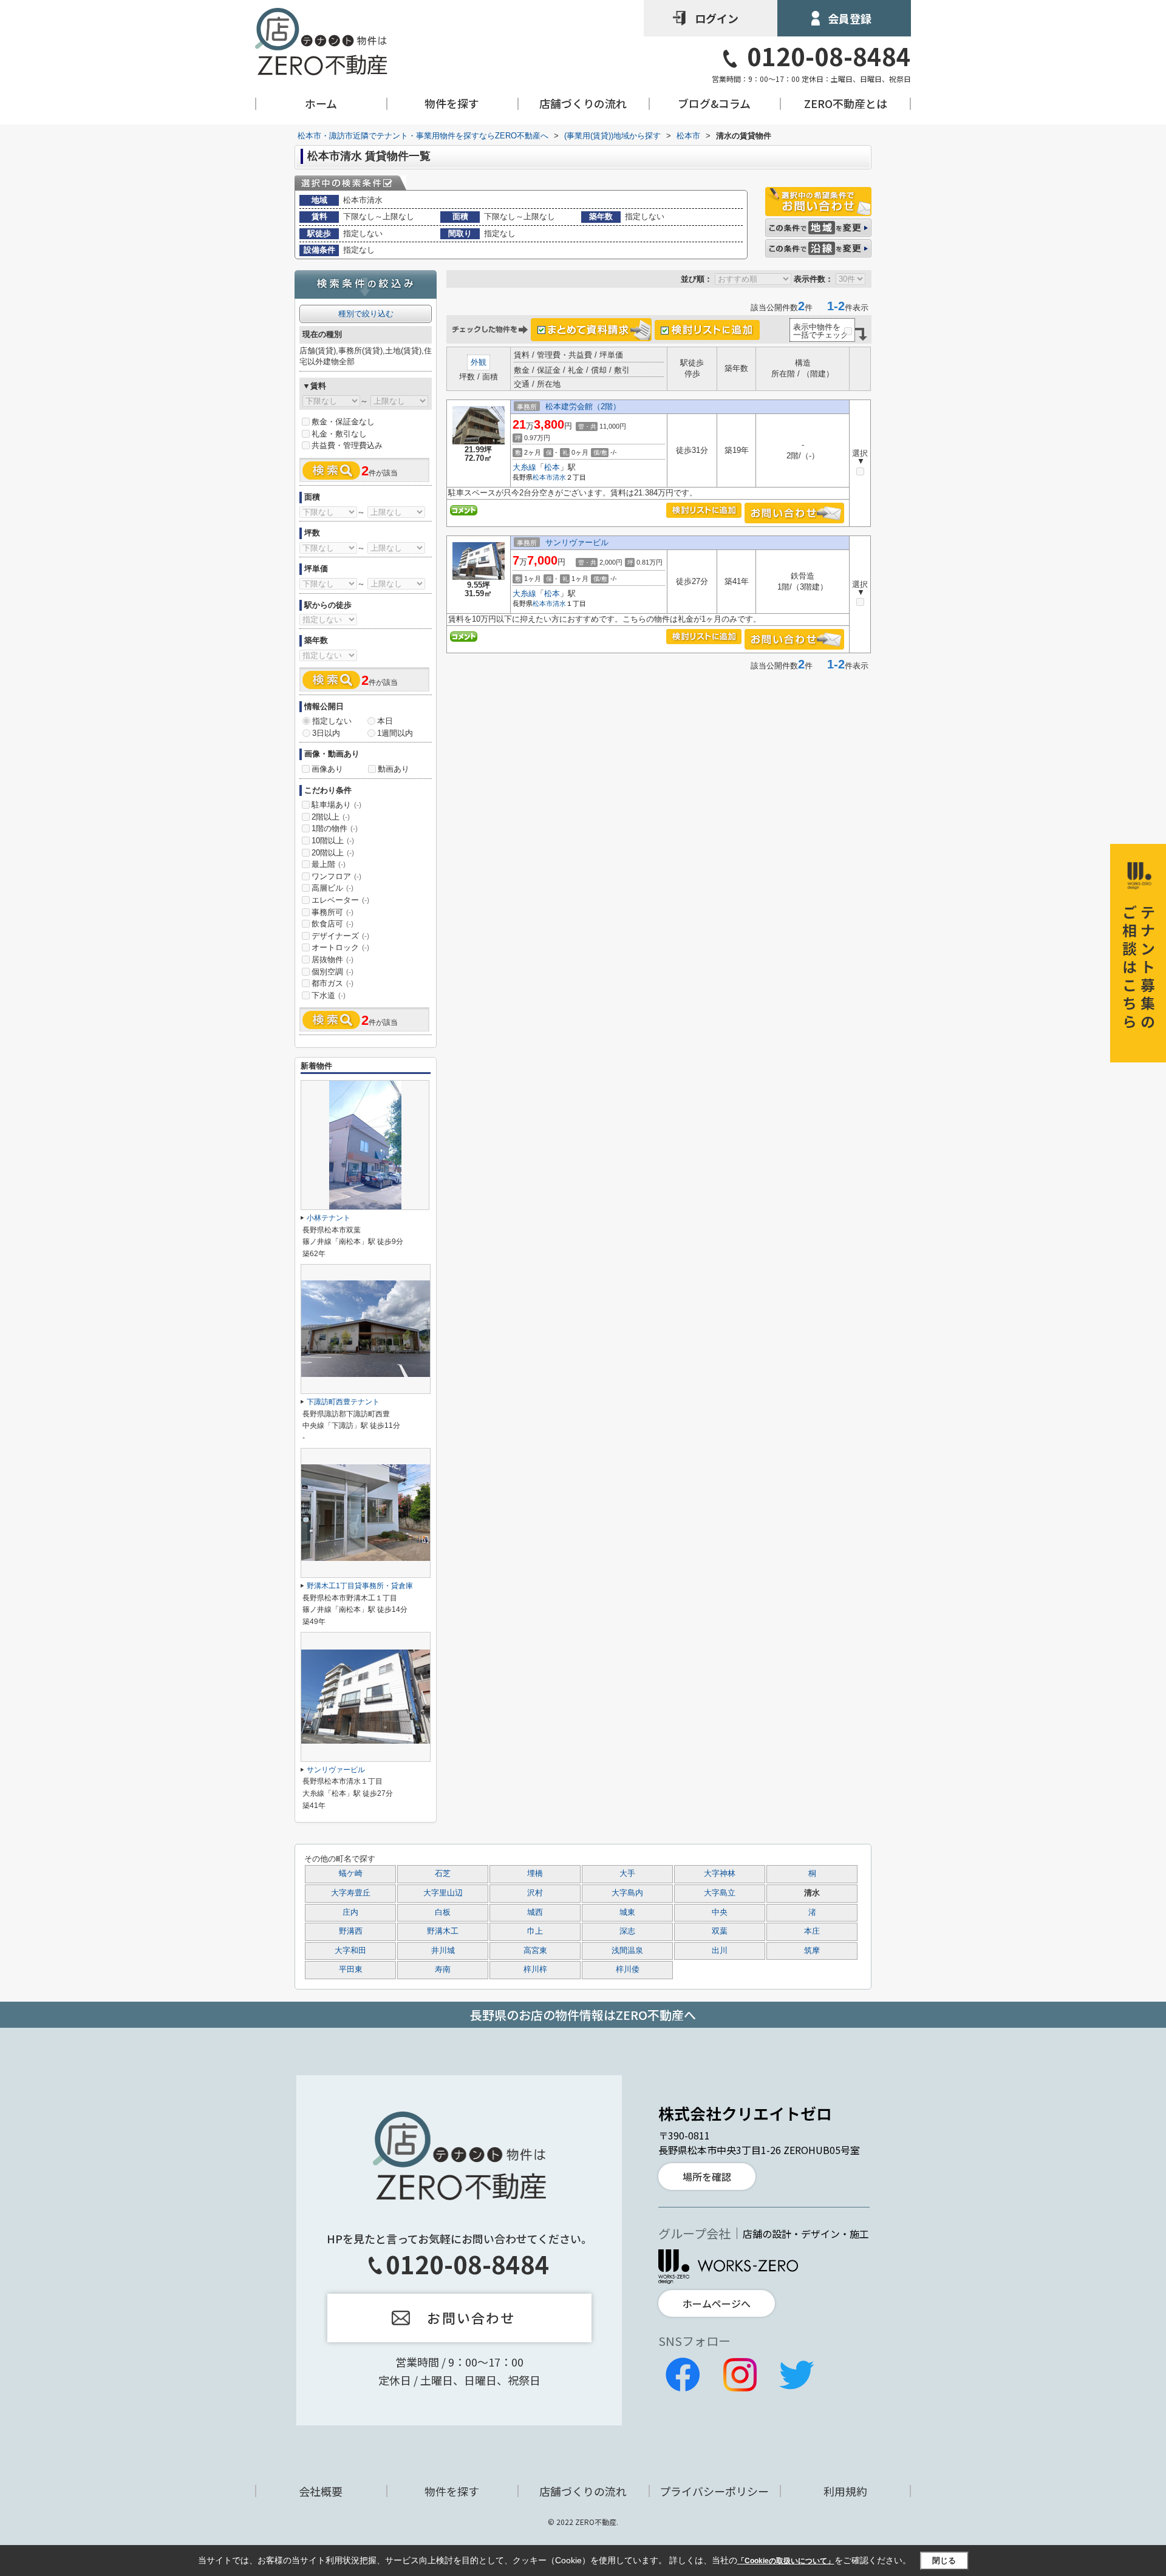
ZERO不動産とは (846, 104)
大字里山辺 (443, 1893)
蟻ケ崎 (351, 1874)
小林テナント (329, 1218)
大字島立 (720, 1893)
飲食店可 (332, 924)
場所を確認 (707, 2177)
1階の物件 (335, 828)
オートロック (340, 947)
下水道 (329, 995)
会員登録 (850, 18)
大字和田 (350, 1951)
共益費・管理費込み (347, 445)
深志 (627, 1931)
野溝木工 (443, 1931)
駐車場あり (336, 805)
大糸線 (524, 467)
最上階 (329, 864)
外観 (479, 362)
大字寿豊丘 (351, 1893)
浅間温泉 (627, 1951)
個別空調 (332, 972)
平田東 (351, 1969)
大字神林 (720, 1874)
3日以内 (326, 733)
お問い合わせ (471, 2317)
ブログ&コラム (714, 104)
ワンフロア (336, 876)
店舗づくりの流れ (583, 104)
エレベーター (340, 900)
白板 (443, 1912)
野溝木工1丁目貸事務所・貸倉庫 (360, 1586)
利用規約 (845, 2491)
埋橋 (535, 1874)
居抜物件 (332, 960)
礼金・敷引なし (339, 434)
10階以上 (333, 841)
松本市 (543, 477)
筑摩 (812, 1951)
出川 (720, 1951)
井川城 (443, 1951)
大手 (627, 1874)
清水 (559, 477)
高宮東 (535, 1951)
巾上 (535, 1931)
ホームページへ (717, 2303)
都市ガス (332, 983)
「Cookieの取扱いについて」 (786, 2561)
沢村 (535, 1893)
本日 (385, 721)
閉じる (944, 2560)
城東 (627, 1912)
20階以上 (333, 853)
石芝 (443, 1874)
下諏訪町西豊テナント (343, 1402)
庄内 (350, 1912)
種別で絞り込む (366, 314)
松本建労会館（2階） (583, 406)
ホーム (321, 104)
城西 (535, 1912)
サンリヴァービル (577, 542)
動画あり (394, 769)
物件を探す (452, 104)
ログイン (717, 18)
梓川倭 (628, 1969)
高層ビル (332, 888)
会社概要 (321, 2491)
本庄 (812, 1931)
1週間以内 (395, 733)
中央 (720, 1912)
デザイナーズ (340, 936)
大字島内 (627, 1893)
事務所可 (332, 912)
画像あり (327, 769)
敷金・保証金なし (343, 422)
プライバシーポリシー (714, 2491)
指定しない (332, 721)
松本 (552, 467)
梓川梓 (535, 1969)
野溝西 (351, 1931)
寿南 (443, 1969)
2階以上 (331, 817)
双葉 (720, 1931)
